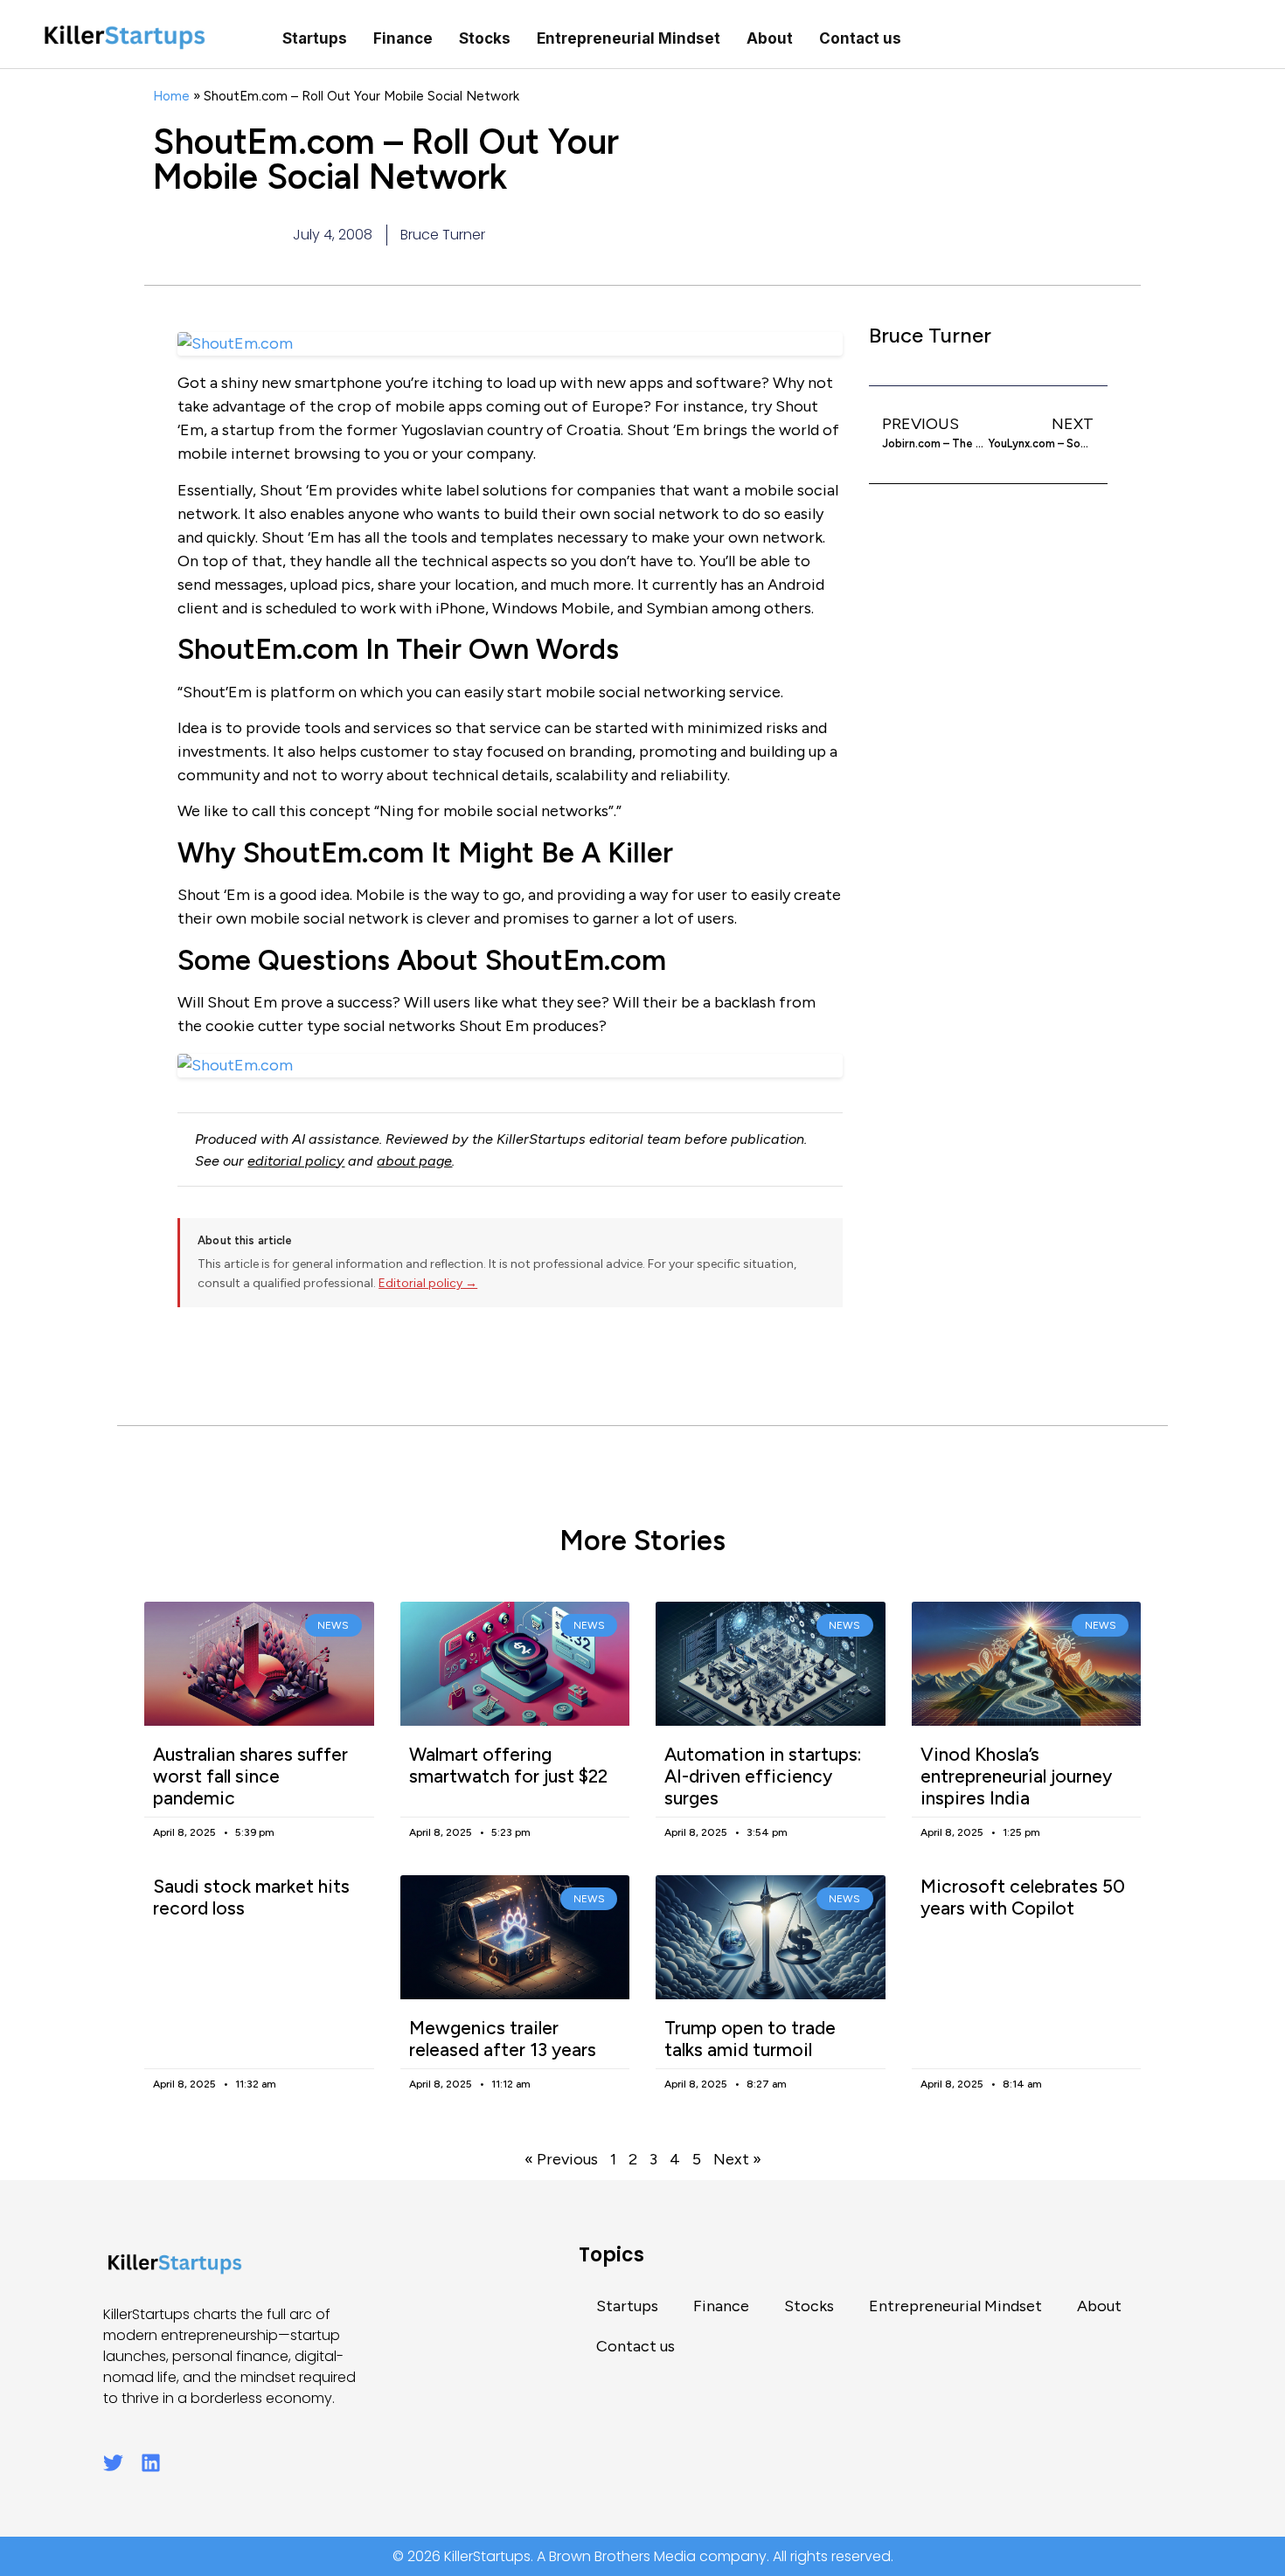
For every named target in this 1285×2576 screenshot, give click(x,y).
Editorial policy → (428, 1283)
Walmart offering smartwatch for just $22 (508, 1765)
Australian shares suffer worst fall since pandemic (250, 1776)
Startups (315, 38)
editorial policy (296, 1161)
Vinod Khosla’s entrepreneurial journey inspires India (1016, 1776)
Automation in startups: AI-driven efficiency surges (763, 1776)
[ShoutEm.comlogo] (510, 1066)
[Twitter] (113, 2463)
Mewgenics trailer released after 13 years (503, 2039)
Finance (403, 38)
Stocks (485, 38)
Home (171, 96)
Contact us (860, 38)
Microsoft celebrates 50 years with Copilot (1023, 1897)
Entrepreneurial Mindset (629, 38)
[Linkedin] (151, 2463)
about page (414, 1161)
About (770, 38)
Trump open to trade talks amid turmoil (750, 2039)
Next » (737, 2159)
